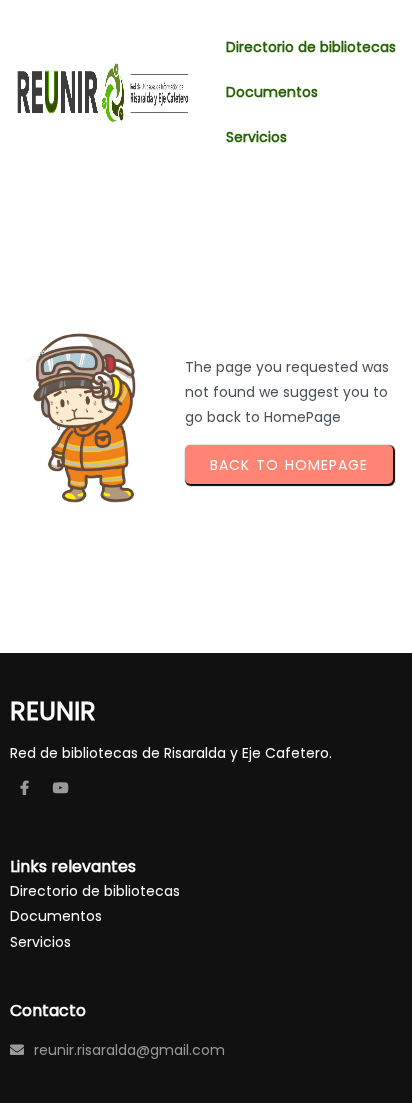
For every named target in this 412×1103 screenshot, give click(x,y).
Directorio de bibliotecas (95, 891)
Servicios (40, 942)
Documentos (56, 916)
